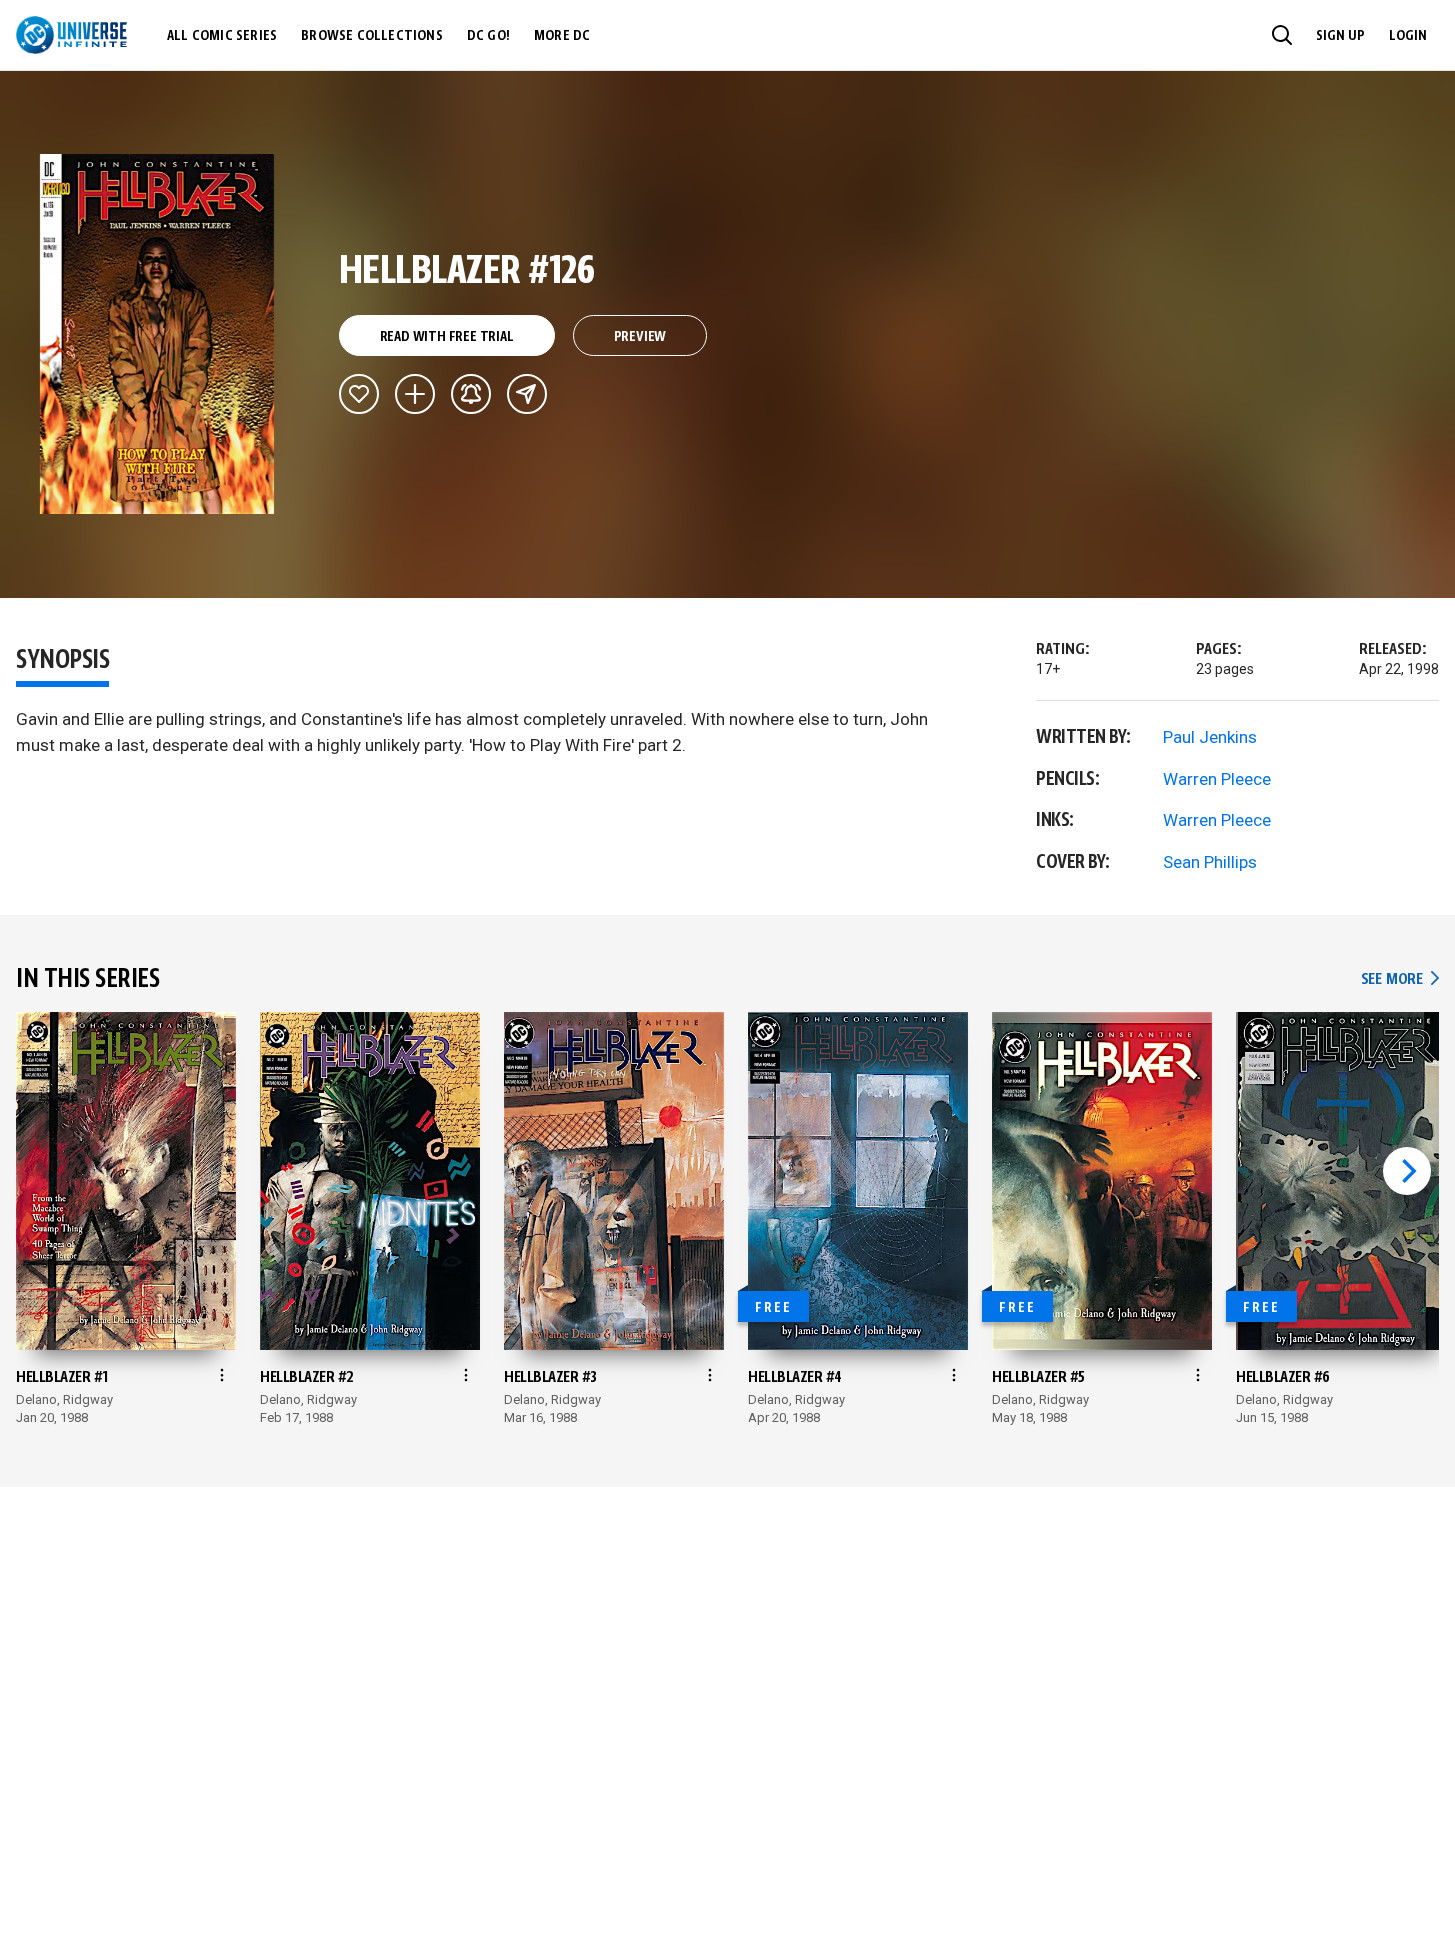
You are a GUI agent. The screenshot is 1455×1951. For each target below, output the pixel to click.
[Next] (1407, 1171)
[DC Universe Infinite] (71, 35)
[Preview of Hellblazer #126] (157, 334)
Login (1408, 36)
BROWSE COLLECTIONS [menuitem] (372, 36)
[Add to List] (415, 394)
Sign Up (1340, 36)
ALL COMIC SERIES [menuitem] (222, 36)
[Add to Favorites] (359, 394)
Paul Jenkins (1210, 737)
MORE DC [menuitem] (562, 36)
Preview (640, 337)
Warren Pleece (1217, 779)
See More (1400, 979)
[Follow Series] (471, 394)
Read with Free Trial (447, 337)
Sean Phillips (1210, 862)
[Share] (527, 394)
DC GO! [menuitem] (488, 36)
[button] (1282, 35)
